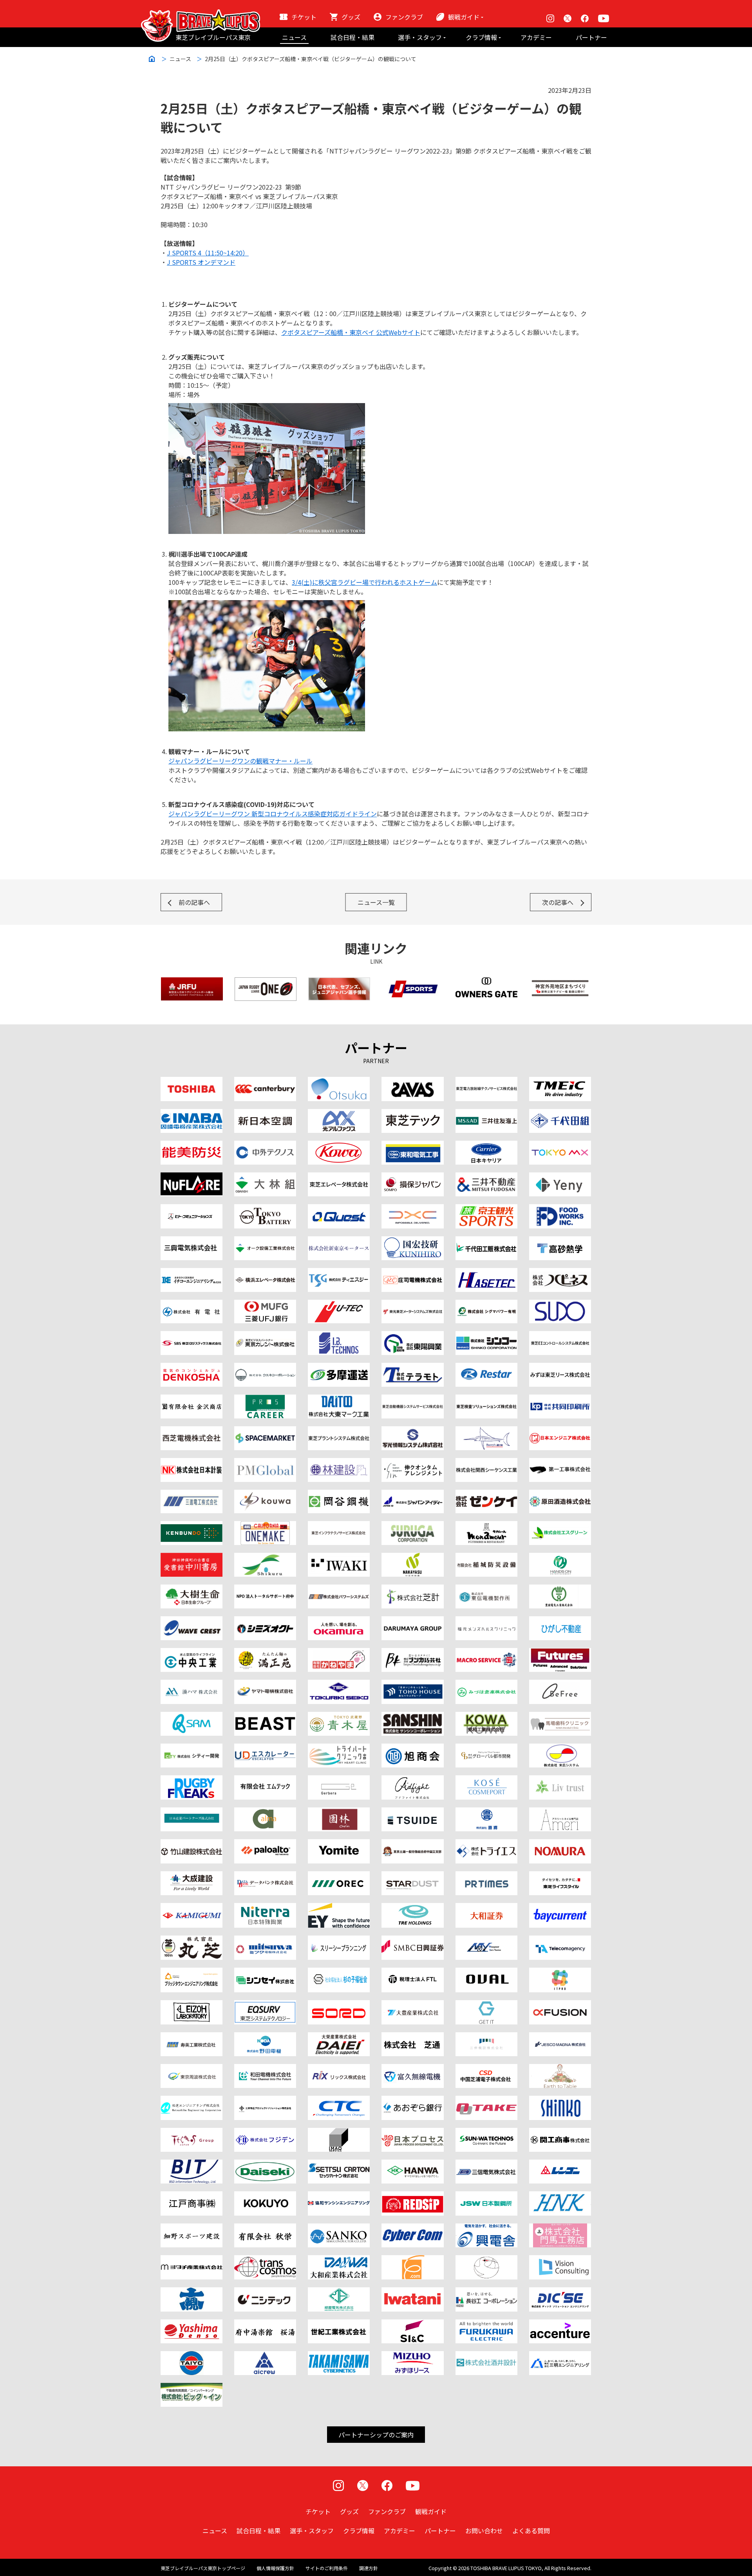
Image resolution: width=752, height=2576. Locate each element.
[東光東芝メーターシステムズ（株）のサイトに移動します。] (412, 1304)
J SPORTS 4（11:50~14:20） (208, 253)
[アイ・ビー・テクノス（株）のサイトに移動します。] (339, 1336)
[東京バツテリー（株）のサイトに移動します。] (265, 1209)
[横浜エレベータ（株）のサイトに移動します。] (265, 1273)
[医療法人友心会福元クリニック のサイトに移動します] (486, 1621)
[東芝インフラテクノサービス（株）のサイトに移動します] (339, 1526)
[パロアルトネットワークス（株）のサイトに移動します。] (265, 1844)
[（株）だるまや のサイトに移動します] (412, 1621)
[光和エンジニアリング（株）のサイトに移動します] (265, 1494)
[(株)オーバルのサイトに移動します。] (486, 1972)
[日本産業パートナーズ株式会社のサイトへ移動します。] (192, 1812)
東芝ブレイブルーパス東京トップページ (203, 2568)
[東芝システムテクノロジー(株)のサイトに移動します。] (265, 2005)
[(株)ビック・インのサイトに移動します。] (192, 2388)
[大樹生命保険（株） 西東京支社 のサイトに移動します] (192, 1589)
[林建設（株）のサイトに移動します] (339, 1463)
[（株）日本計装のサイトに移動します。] (192, 1463)
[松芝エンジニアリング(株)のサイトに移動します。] (192, 2100)
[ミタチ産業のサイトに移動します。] (192, 2260)
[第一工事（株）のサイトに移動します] (560, 1463)
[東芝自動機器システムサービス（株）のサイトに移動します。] (412, 1399)
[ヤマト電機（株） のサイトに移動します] (265, 1684)
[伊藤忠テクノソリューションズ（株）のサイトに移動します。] (339, 2100)
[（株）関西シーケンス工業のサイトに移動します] (486, 1463)
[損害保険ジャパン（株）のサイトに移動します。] (412, 1177)
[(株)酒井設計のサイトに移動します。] (486, 2356)
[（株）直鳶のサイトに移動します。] (486, 1812)
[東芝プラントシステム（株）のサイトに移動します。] (339, 1431)
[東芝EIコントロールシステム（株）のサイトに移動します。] (560, 1336)
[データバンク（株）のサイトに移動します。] (265, 1876)
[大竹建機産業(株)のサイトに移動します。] (486, 2100)
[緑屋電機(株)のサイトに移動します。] (339, 2292)
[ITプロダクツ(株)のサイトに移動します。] (560, 1972)
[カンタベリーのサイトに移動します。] (265, 1082)
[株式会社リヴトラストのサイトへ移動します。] (560, 1780)
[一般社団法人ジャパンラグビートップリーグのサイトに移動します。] (266, 982)
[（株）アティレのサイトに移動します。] (560, 1812)
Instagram (550, 18)
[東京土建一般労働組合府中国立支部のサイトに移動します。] (412, 1844)
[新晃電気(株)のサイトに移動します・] (560, 2100)
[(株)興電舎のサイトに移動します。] (486, 2228)
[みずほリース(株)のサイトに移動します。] (412, 2356)
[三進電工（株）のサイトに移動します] (192, 1494)
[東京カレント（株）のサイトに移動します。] (265, 1336)
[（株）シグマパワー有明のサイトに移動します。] (486, 1304)
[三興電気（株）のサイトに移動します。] (192, 1241)
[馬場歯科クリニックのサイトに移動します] (560, 1717)
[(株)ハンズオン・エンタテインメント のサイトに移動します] (560, 1558)
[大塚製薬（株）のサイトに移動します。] (339, 1082)
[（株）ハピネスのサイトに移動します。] (560, 1273)
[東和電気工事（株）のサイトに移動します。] (412, 1145)
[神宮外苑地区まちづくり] (560, 982)
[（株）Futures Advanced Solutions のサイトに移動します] (560, 1653)
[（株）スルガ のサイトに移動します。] (412, 1526)
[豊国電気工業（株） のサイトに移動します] (560, 1589)
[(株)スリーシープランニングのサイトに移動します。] (339, 1940)
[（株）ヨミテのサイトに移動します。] (339, 1844)
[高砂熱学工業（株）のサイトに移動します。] (560, 1241)
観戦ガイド (464, 17)
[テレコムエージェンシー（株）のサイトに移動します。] (560, 1940)
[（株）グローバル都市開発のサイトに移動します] (486, 1748)
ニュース (294, 37)
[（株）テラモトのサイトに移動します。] (412, 1368)
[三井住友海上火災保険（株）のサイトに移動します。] (486, 1114)
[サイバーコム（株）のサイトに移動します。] (412, 2228)
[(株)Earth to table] (560, 2069)
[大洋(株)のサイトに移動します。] (192, 2356)
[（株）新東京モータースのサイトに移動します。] (339, 1241)
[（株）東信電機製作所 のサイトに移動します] (486, 1589)
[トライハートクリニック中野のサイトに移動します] (339, 1748)
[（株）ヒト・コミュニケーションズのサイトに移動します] (192, 1209)
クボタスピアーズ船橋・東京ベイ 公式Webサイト (351, 332)
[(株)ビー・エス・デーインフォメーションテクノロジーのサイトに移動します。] (192, 2164)
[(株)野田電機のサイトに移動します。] (265, 2037)
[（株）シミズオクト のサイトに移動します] (265, 1621)
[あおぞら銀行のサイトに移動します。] (412, 2100)
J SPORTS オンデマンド (201, 262)
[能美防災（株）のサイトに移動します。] (192, 1145)
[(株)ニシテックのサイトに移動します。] (265, 2292)
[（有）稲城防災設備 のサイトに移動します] (486, 1558)
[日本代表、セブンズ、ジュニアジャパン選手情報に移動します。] (339, 982)
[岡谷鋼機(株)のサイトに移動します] (339, 1494)
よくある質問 (531, 2531)
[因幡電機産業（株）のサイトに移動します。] (192, 1114)
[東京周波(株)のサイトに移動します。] (192, 2069)
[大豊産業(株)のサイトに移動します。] (412, 2005)
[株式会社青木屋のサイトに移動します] (339, 1717)
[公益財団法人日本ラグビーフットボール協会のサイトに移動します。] (192, 982)
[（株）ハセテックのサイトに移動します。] (486, 1273)
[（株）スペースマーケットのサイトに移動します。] (265, 1431)
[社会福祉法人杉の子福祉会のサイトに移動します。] (339, 1972)
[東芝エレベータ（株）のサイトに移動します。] (339, 1177)
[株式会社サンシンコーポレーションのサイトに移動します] (412, 1717)
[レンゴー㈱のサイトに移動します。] (560, 2164)
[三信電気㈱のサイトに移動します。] (486, 2164)
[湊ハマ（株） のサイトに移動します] (192, 1684)
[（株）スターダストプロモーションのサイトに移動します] (412, 1876)
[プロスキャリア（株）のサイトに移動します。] (265, 1399)
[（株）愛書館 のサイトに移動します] (192, 1558)
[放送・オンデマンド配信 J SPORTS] (413, 982)
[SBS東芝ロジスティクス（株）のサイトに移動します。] (192, 1336)
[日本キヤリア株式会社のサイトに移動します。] (486, 1145)
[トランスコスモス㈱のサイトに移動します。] (265, 2260)
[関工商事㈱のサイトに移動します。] (560, 2133)
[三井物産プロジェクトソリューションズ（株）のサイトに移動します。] (265, 2100)
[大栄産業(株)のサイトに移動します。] (339, 2037)
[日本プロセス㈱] (412, 2133)
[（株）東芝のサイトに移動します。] (192, 1082)
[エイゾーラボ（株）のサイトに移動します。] (192, 2005)
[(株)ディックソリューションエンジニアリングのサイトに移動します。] (560, 2292)
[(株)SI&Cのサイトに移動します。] (412, 2324)
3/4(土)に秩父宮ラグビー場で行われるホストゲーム (364, 582)
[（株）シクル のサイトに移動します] (265, 1558)
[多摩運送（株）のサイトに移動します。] (339, 1368)
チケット (304, 17)
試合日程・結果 (352, 37)
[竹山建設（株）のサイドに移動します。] (192, 1844)
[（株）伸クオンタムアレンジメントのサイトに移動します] (412, 1463)
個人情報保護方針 (275, 2568)
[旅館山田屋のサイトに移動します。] (339, 1812)
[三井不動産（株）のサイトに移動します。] (486, 1177)
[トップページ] (201, 14)
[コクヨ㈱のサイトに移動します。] (265, 2196)
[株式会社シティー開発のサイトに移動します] (192, 1748)
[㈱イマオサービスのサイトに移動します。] (339, 2133)
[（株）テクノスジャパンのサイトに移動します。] (192, 2133)
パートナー (591, 37)
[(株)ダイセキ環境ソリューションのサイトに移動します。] (265, 2164)
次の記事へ (558, 902)
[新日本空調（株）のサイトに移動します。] (265, 1114)
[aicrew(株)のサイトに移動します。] (265, 2356)
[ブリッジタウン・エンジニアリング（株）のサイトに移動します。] (192, 1972)
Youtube (604, 18)
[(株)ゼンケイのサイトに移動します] (486, 1494)
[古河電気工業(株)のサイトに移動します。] (486, 2324)
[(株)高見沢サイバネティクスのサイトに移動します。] (339, 2356)
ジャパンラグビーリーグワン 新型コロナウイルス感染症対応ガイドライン (273, 814)
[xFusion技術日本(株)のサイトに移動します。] (560, 2005)
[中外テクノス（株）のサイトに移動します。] (265, 1145)
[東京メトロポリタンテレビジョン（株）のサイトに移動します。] (560, 1145)
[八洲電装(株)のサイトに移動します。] (192, 2324)
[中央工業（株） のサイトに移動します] (192, 1653)
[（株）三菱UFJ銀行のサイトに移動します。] (265, 1304)
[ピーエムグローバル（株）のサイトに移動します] (265, 1463)
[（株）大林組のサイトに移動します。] (265, 1177)
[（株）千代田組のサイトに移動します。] (560, 1114)
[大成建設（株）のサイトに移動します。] (192, 1876)
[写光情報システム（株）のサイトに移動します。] (412, 1431)
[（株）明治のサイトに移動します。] (412, 1082)
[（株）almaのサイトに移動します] (265, 1812)
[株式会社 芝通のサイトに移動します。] (412, 2037)
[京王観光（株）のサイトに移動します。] (486, 1209)
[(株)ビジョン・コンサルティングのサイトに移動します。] (560, 2260)
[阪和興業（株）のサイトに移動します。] (412, 2164)
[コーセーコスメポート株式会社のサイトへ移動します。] (486, 1780)
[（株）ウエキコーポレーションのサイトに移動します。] (265, 1368)
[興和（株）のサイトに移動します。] (339, 1145)
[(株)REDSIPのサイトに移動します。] (412, 2196)
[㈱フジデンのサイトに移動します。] (265, 2133)
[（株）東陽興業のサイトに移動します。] (412, 1336)
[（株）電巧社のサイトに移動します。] (192, 1368)
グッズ (351, 17)
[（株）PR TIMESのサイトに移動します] (486, 1876)
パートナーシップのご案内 (376, 2435)
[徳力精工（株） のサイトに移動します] (339, 1684)
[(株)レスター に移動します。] (486, 1368)
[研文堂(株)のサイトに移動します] (192, 1526)
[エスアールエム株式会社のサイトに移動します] (192, 1717)
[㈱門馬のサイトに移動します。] (560, 2228)
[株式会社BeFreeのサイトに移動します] (560, 1684)
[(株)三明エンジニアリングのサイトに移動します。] (560, 2356)
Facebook (585, 18)
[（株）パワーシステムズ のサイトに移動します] (339, 1589)
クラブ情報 (481, 37)
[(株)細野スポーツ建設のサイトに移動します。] (192, 2228)
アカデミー (536, 37)
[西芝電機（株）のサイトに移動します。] (192, 1431)
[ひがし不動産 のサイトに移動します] (560, 1621)
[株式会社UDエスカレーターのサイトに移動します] (265, 1748)
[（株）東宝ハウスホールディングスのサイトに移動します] (412, 1684)
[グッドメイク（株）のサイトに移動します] (192, 1780)
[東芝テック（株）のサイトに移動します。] (412, 1114)
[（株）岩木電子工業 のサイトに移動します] (339, 1558)
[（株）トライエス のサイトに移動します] (486, 1844)
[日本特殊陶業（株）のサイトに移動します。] (265, 1908)
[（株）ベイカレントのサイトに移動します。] (560, 1908)
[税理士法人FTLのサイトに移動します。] (412, 1972)
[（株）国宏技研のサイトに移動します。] (412, 1241)
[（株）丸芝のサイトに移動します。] (192, 1940)
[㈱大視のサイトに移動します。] (192, 2292)
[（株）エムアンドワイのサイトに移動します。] (486, 1940)
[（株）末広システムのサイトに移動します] (560, 1748)
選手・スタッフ (420, 37)
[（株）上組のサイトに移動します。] (192, 1908)
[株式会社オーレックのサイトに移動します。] (339, 1876)
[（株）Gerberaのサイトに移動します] (339, 1780)
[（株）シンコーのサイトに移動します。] (486, 1336)
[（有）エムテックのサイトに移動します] (265, 1780)
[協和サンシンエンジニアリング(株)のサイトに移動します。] (339, 2196)
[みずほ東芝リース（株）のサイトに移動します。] (560, 1368)
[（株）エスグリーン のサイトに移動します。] (560, 1526)
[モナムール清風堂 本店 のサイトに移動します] (486, 1526)
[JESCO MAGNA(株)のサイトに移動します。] (560, 2037)
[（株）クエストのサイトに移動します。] (339, 1209)
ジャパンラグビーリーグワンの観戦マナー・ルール (240, 761)
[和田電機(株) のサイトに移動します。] (265, 2069)
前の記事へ (194, 902)
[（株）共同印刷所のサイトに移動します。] (560, 1399)
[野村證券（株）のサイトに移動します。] (560, 1844)
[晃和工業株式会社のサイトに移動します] (486, 1717)
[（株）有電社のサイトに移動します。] (192, 1304)
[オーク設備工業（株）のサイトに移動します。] (265, 1241)
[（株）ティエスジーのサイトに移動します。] (339, 1273)
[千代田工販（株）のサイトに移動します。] (486, 1241)
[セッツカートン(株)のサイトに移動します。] (339, 2164)
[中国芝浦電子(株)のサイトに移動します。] (486, 2069)
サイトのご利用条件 (327, 2568)
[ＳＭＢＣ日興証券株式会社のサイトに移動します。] (412, 1940)
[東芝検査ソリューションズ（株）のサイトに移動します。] (486, 1399)
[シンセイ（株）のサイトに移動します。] (265, 1972)
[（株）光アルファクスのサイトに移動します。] (339, 1114)
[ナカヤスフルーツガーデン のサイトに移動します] (412, 1558)
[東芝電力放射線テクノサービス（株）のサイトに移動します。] (486, 1082)
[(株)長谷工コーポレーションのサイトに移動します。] (486, 2292)
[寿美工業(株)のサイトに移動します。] (192, 2037)
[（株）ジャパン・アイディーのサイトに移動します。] (412, 1494)
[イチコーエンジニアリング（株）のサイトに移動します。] (192, 1273)
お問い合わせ (484, 2531)
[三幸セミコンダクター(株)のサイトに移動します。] (339, 2228)
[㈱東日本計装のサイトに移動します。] (560, 2196)
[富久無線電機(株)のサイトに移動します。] (412, 2069)
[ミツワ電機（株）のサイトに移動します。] (265, 1940)
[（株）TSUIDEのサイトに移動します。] (412, 1812)
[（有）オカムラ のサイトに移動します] (339, 1621)
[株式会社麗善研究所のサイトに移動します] (265, 1717)
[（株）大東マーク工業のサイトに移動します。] (339, 1399)
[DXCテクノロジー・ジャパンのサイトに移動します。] (412, 1209)
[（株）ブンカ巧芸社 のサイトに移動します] (412, 1653)
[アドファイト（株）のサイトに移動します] (412, 1780)
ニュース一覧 (376, 902)
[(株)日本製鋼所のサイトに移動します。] (486, 2196)
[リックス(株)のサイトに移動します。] (339, 2069)
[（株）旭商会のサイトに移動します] (412, 1748)
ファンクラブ (404, 17)
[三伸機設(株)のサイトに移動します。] (486, 2037)
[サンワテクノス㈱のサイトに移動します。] (486, 2133)
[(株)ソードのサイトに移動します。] (339, 2005)
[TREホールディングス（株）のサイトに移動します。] (412, 1908)
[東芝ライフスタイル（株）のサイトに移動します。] (560, 1876)
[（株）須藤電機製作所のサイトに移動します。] (560, 1304)
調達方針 (369, 2568)
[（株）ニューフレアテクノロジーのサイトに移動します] (192, 1177)
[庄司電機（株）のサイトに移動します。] (412, 1273)
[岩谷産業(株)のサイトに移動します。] (412, 2292)
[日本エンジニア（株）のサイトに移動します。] (560, 1431)
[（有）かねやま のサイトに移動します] (339, 1653)
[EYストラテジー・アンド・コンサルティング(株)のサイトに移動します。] (339, 1908)
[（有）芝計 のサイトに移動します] (412, 1589)
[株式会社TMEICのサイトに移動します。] (560, 1082)
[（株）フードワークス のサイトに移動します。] (560, 1209)
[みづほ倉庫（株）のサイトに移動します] (486, 1684)
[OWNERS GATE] (486, 982)
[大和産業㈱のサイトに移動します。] (339, 2260)
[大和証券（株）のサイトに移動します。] (486, 1908)
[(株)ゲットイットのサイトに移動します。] (486, 2005)
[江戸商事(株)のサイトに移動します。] (192, 2196)
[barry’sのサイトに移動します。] (486, 1431)
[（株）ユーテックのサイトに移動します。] (339, 1304)
